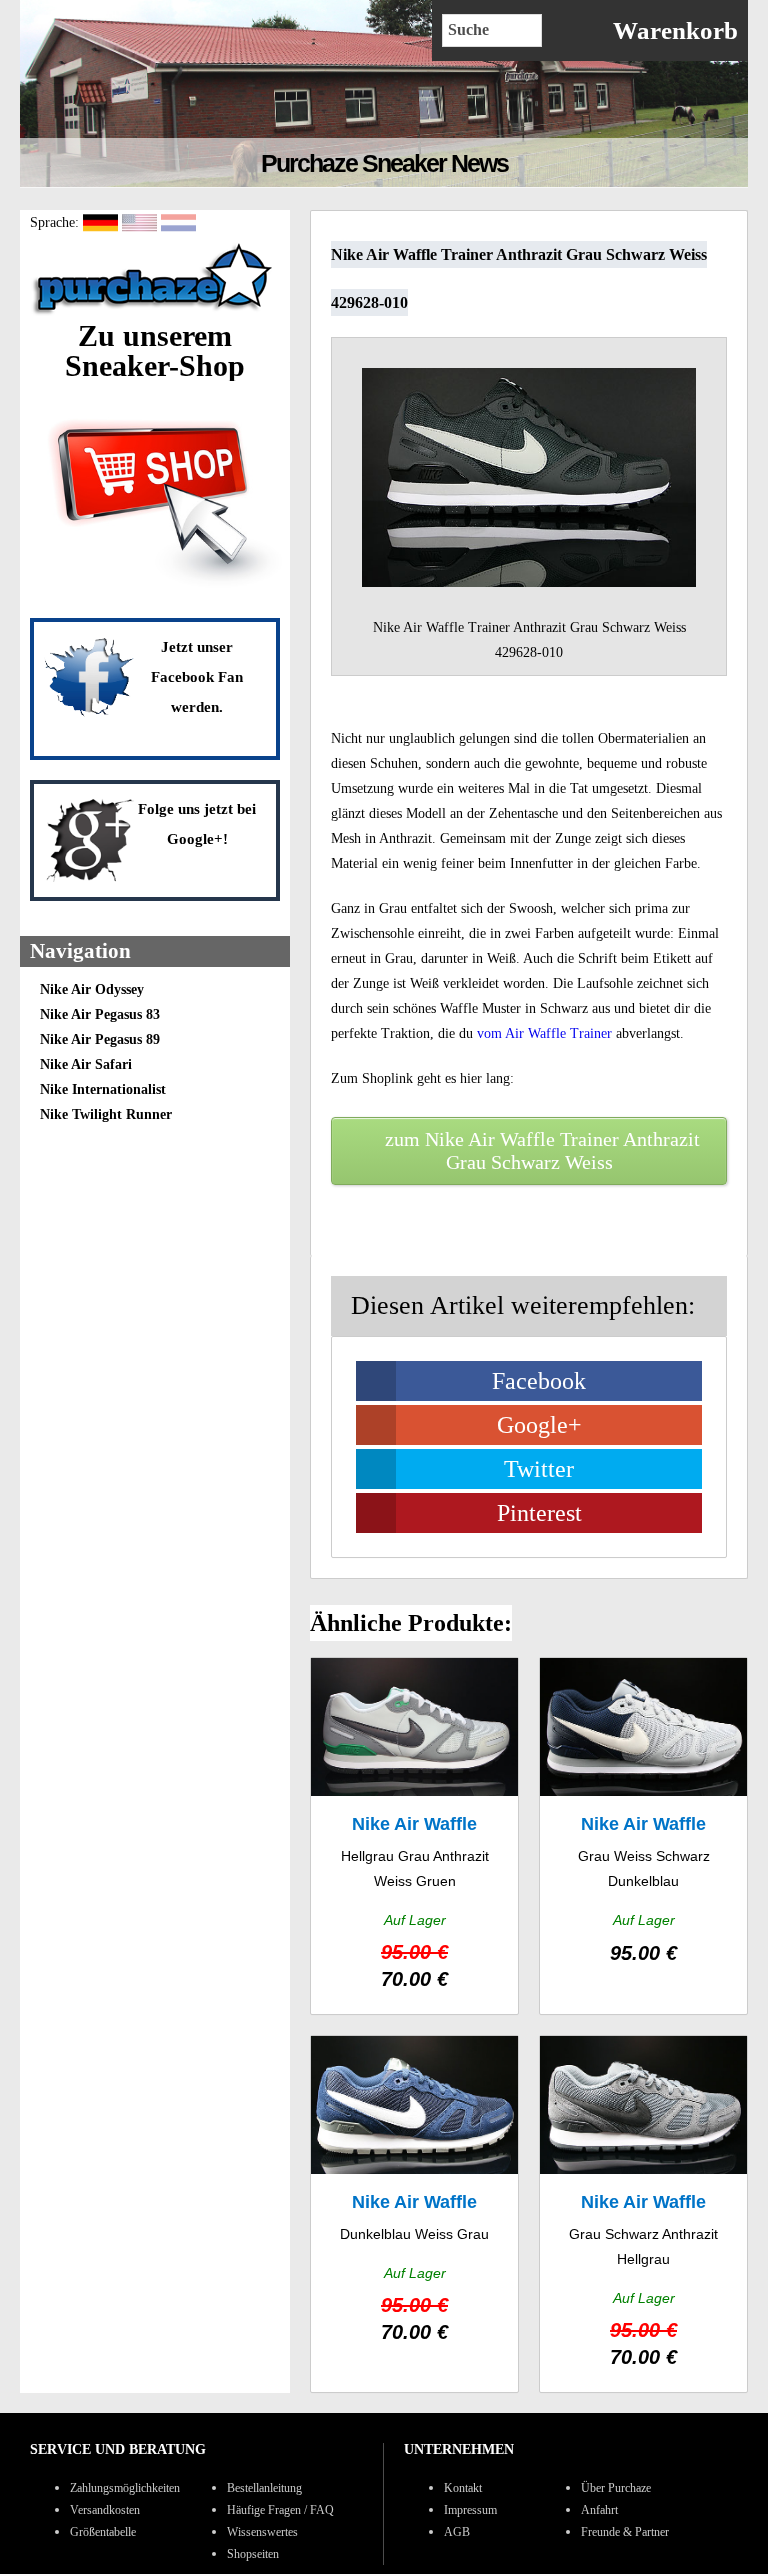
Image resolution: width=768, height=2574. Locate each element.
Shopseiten (253, 2554)
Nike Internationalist (103, 1089)
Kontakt (463, 2488)
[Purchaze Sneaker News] (155, 313)
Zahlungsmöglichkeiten (125, 2488)
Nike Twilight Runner (106, 1114)
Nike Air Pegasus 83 (100, 1014)
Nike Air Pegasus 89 (100, 1039)
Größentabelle (103, 2532)
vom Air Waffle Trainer (544, 1033)
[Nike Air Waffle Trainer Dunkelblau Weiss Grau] (414, 2214)
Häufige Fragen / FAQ (280, 2510)
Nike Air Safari (86, 1064)
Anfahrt (599, 2510)
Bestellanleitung (264, 2488)
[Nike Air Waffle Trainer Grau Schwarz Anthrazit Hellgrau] (643, 2214)
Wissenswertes (262, 2532)
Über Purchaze (616, 2488)
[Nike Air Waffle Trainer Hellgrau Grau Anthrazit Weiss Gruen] (414, 1836)
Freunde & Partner (625, 2532)
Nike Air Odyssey (92, 989)
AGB (457, 2532)
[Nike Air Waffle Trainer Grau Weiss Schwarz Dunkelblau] (643, 1836)
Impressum (470, 2510)
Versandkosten (105, 2510)
